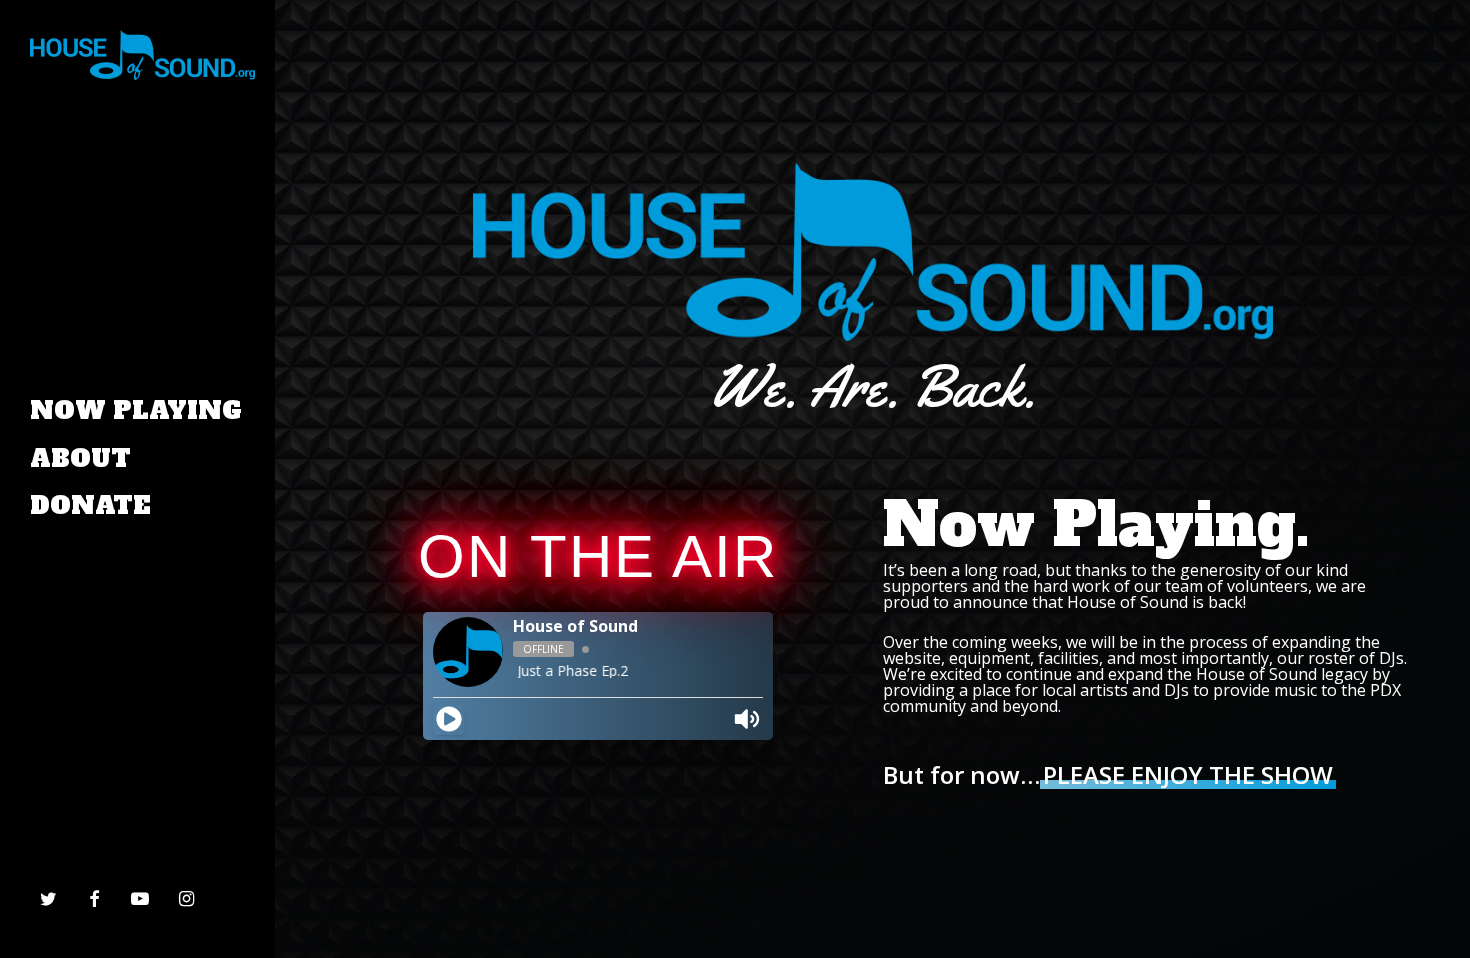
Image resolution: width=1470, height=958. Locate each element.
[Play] (449, 719)
